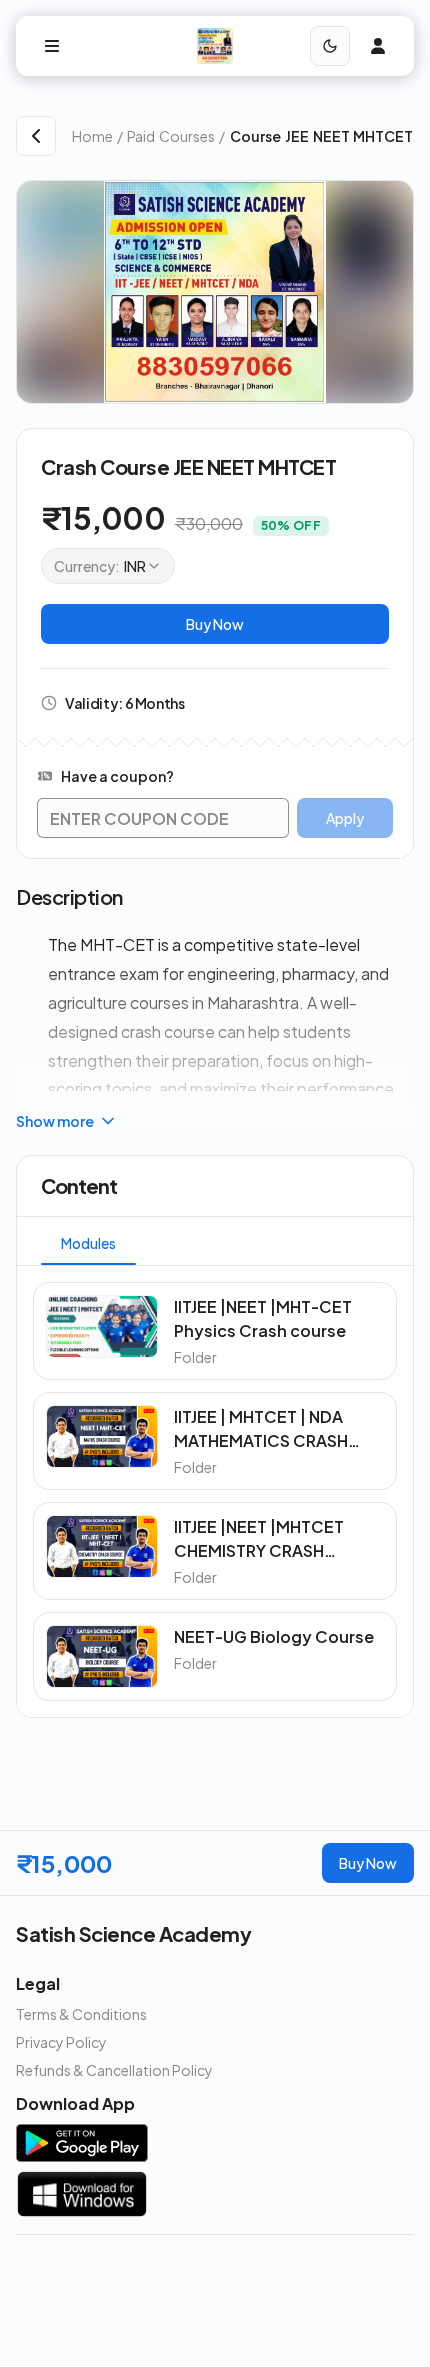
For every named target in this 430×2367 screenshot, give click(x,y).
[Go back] (36, 136)
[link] (321, 136)
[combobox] (108, 566)
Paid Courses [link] (171, 136)
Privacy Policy (61, 2042)
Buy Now (215, 624)
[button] (215, 1331)
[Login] (378, 46)
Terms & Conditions (81, 2014)
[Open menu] (52, 46)
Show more (55, 1121)
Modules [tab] (88, 1243)
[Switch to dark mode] (330, 46)
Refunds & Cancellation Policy (114, 2070)
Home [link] (92, 136)
